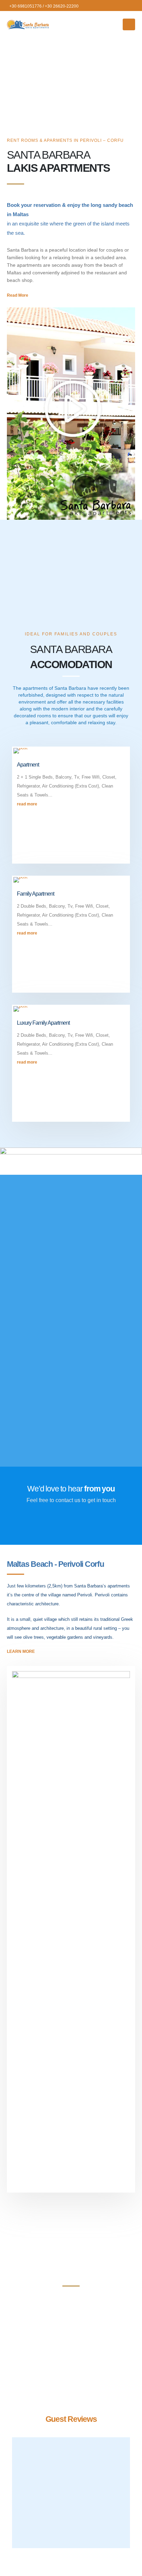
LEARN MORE (22, 1369)
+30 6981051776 (26, 6)
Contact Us (71, 1524)
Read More (18, 295)
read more (28, 804)
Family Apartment (35, 894)
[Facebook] (132, 6)
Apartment (28, 765)
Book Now (71, 2319)
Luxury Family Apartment (43, 1023)
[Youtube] (120, 6)
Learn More (21, 1651)
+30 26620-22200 (62, 6)
